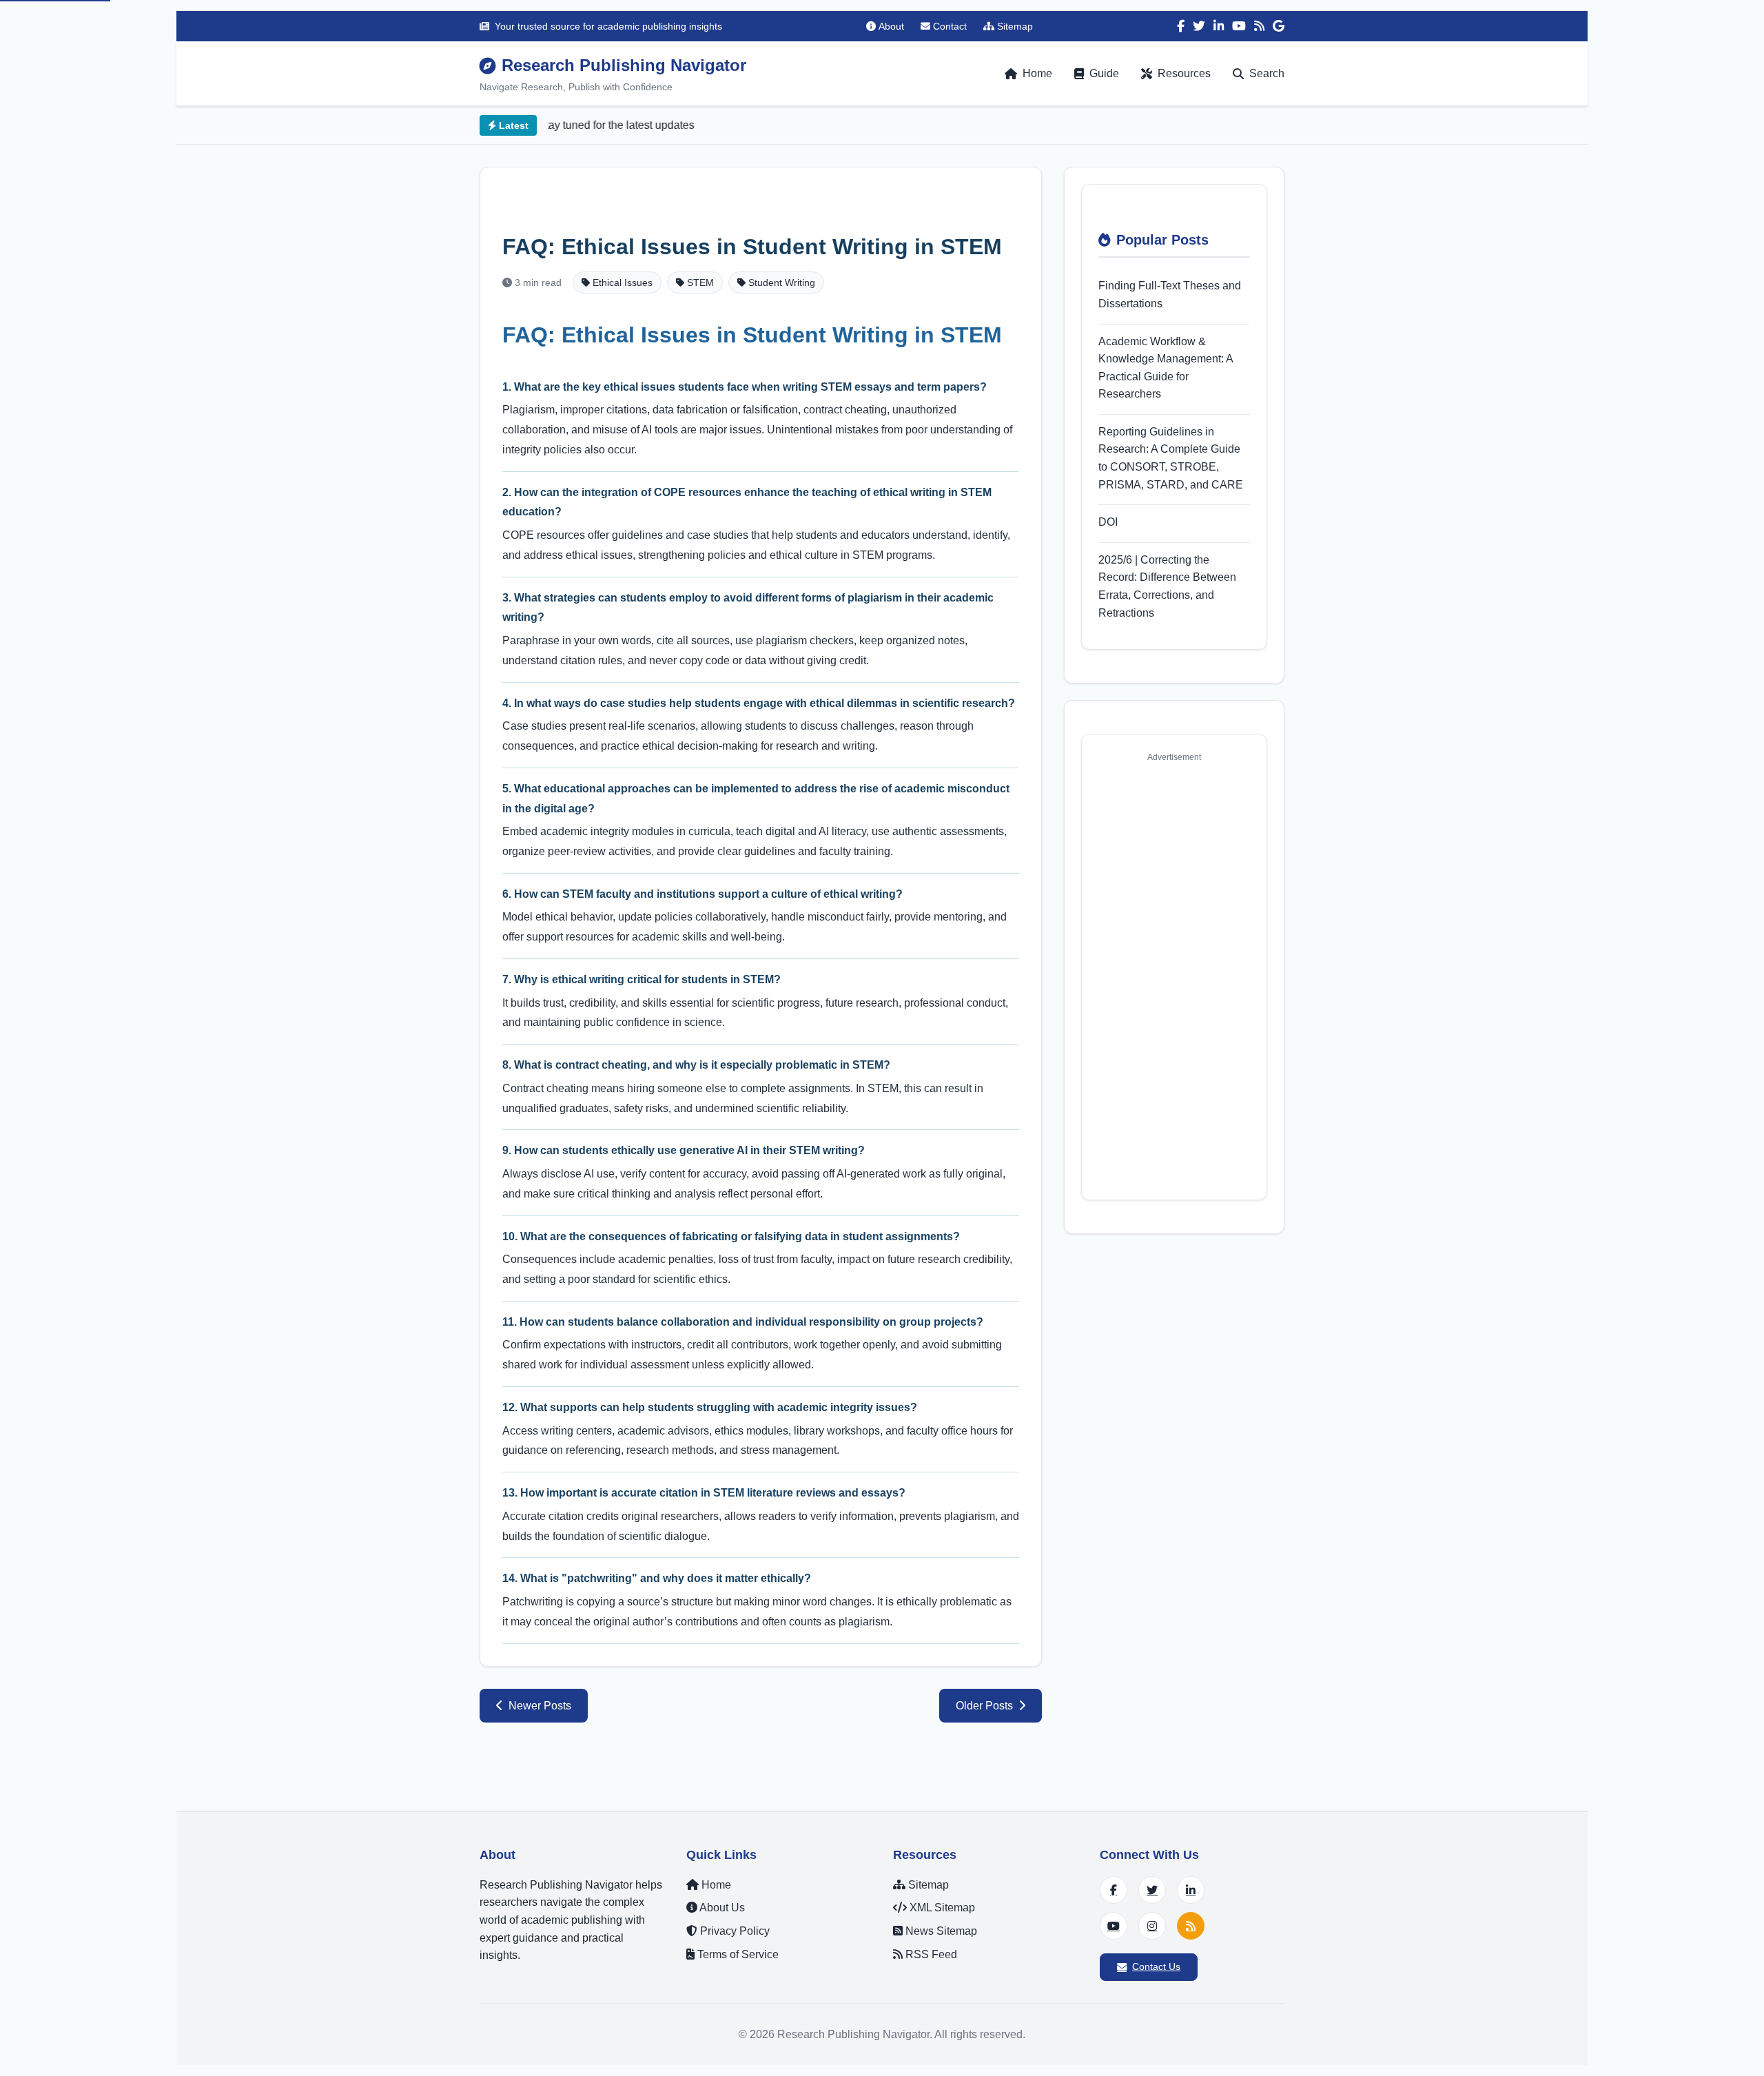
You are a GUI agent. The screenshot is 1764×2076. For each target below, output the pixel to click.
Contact (950, 26)
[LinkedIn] (1219, 26)
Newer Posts (540, 1706)
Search (1267, 73)
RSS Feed (930, 1954)
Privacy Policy (734, 1931)
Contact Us (1156, 1966)
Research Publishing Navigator (624, 65)
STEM (699, 282)
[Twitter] (1199, 26)
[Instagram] (1152, 1926)
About (891, 26)
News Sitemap (940, 1931)
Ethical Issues (621, 282)
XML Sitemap (941, 1908)
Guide (1104, 73)
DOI (1108, 522)
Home (1037, 73)
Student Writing (780, 282)
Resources (1184, 73)
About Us (721, 1908)
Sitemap (1015, 26)
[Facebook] (1181, 26)
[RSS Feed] (1259, 26)
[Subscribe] (1191, 1926)
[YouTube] (1239, 26)
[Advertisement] (1174, 976)
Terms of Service (737, 1954)
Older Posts (984, 1706)
